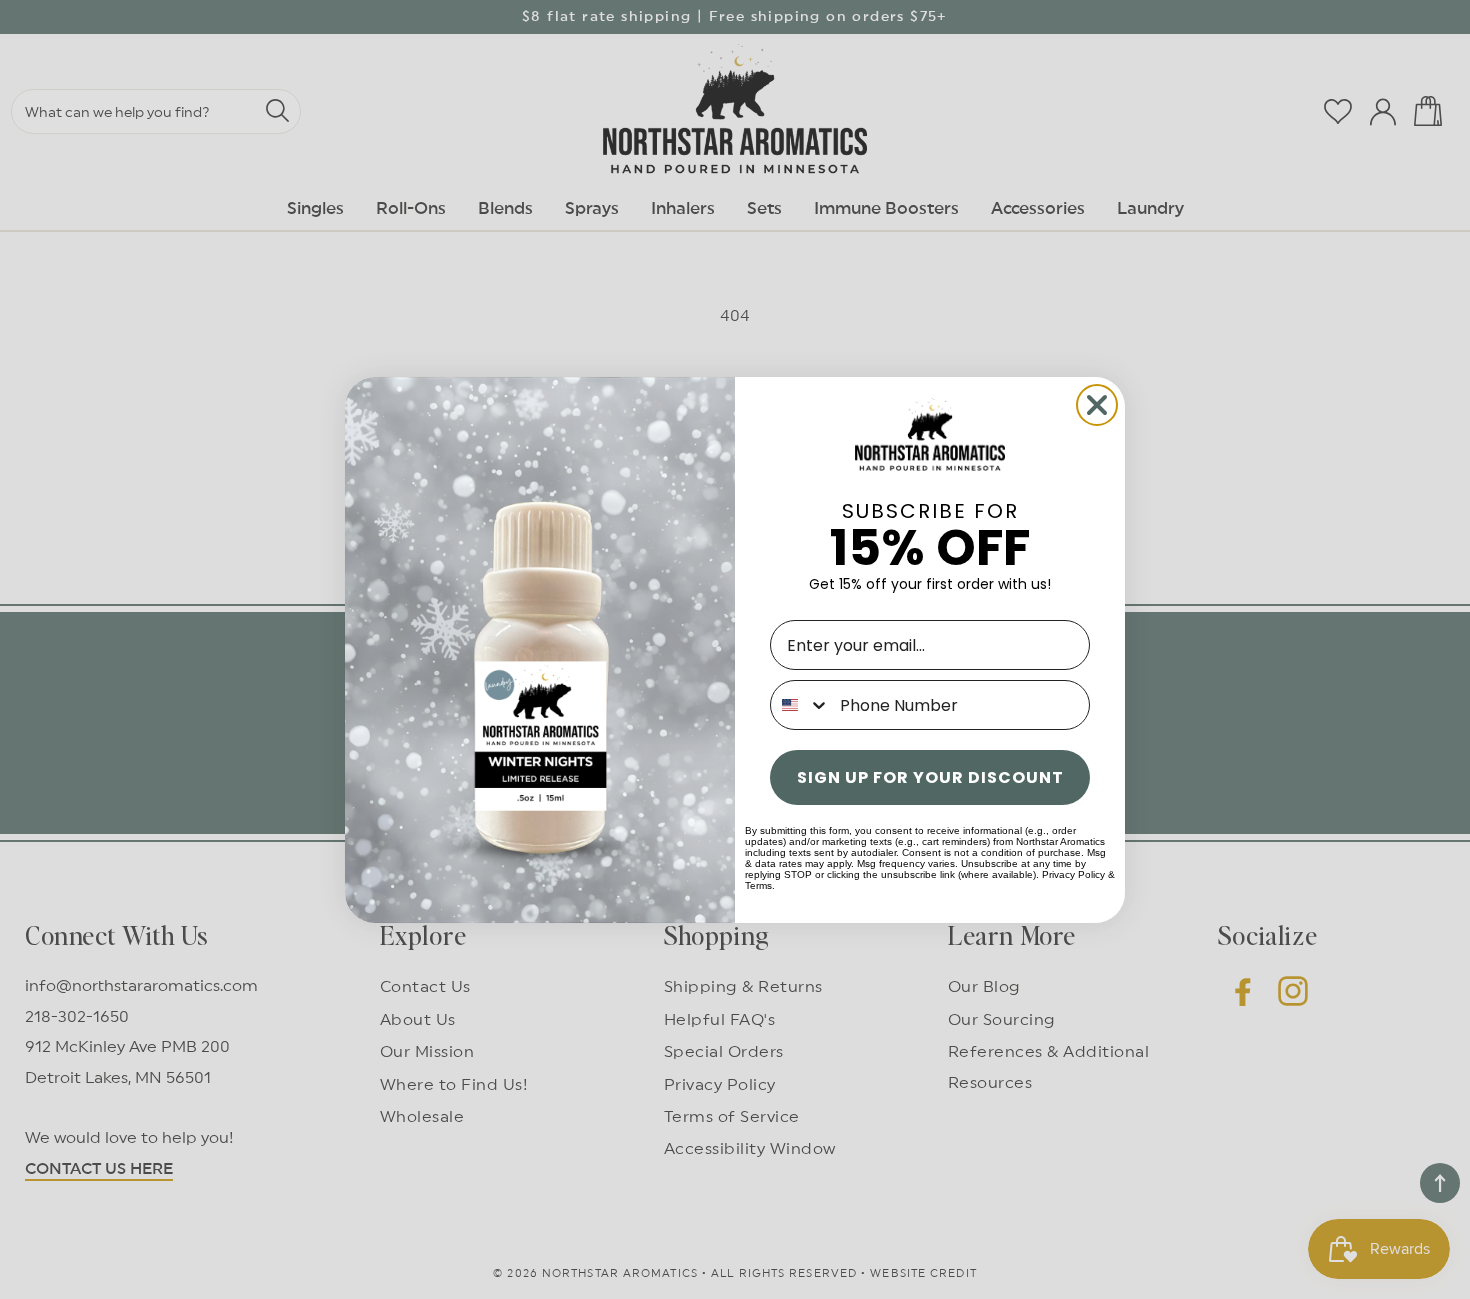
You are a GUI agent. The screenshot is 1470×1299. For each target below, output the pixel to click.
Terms (758, 885)
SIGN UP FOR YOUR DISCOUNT (930, 777)
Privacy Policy (1073, 874)
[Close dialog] (1097, 405)
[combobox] (800, 705)
